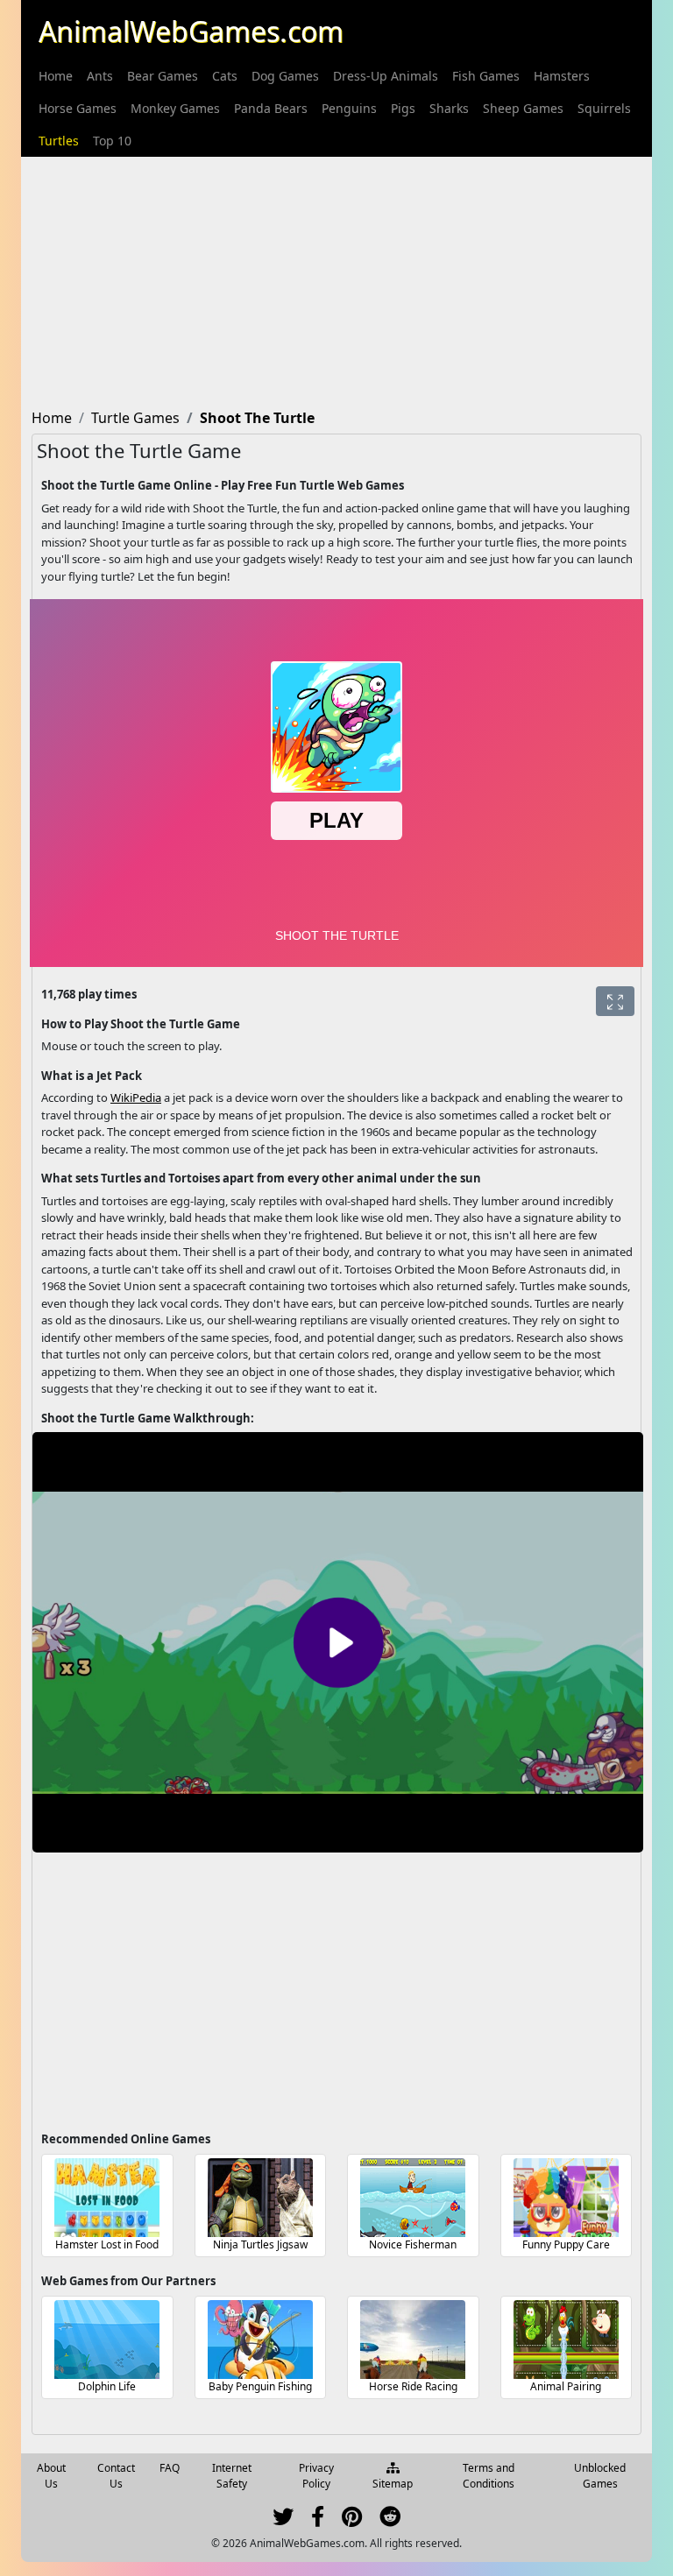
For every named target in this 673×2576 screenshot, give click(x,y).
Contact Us (116, 2476)
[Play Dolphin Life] (107, 2340)
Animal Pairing (566, 2386)
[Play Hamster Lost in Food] (107, 2198)
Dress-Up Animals (386, 76)
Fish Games (486, 76)
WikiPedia (136, 1097)
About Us (51, 2476)
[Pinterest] (352, 2520)
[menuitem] (56, 76)
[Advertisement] (336, 279)
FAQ (170, 2468)
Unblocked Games (600, 2476)
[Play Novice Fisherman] (413, 2198)
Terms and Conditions (489, 2476)
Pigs (403, 108)
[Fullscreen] (615, 1001)
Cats (225, 76)
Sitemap (393, 2484)
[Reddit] (390, 2520)
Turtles (59, 141)
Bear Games (163, 76)
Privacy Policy (316, 2476)
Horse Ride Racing (413, 2386)
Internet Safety (232, 2476)
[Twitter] (283, 2520)
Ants (100, 76)
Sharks (449, 108)
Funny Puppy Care (566, 2244)
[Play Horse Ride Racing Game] (413, 2340)
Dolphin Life (107, 2386)
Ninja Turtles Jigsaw (260, 2244)
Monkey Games (175, 108)
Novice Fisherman (413, 2244)
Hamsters (562, 76)
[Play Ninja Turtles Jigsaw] (260, 2198)
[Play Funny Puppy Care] (566, 2198)
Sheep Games (523, 108)
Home (56, 76)
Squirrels (604, 108)
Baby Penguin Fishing (260, 2386)
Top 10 (112, 141)
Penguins (349, 108)
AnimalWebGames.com (191, 31)
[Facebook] (318, 2520)
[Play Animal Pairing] (566, 2340)
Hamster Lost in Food (107, 2244)
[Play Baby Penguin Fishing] (260, 2340)
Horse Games (78, 108)
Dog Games (285, 76)
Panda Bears (271, 108)
